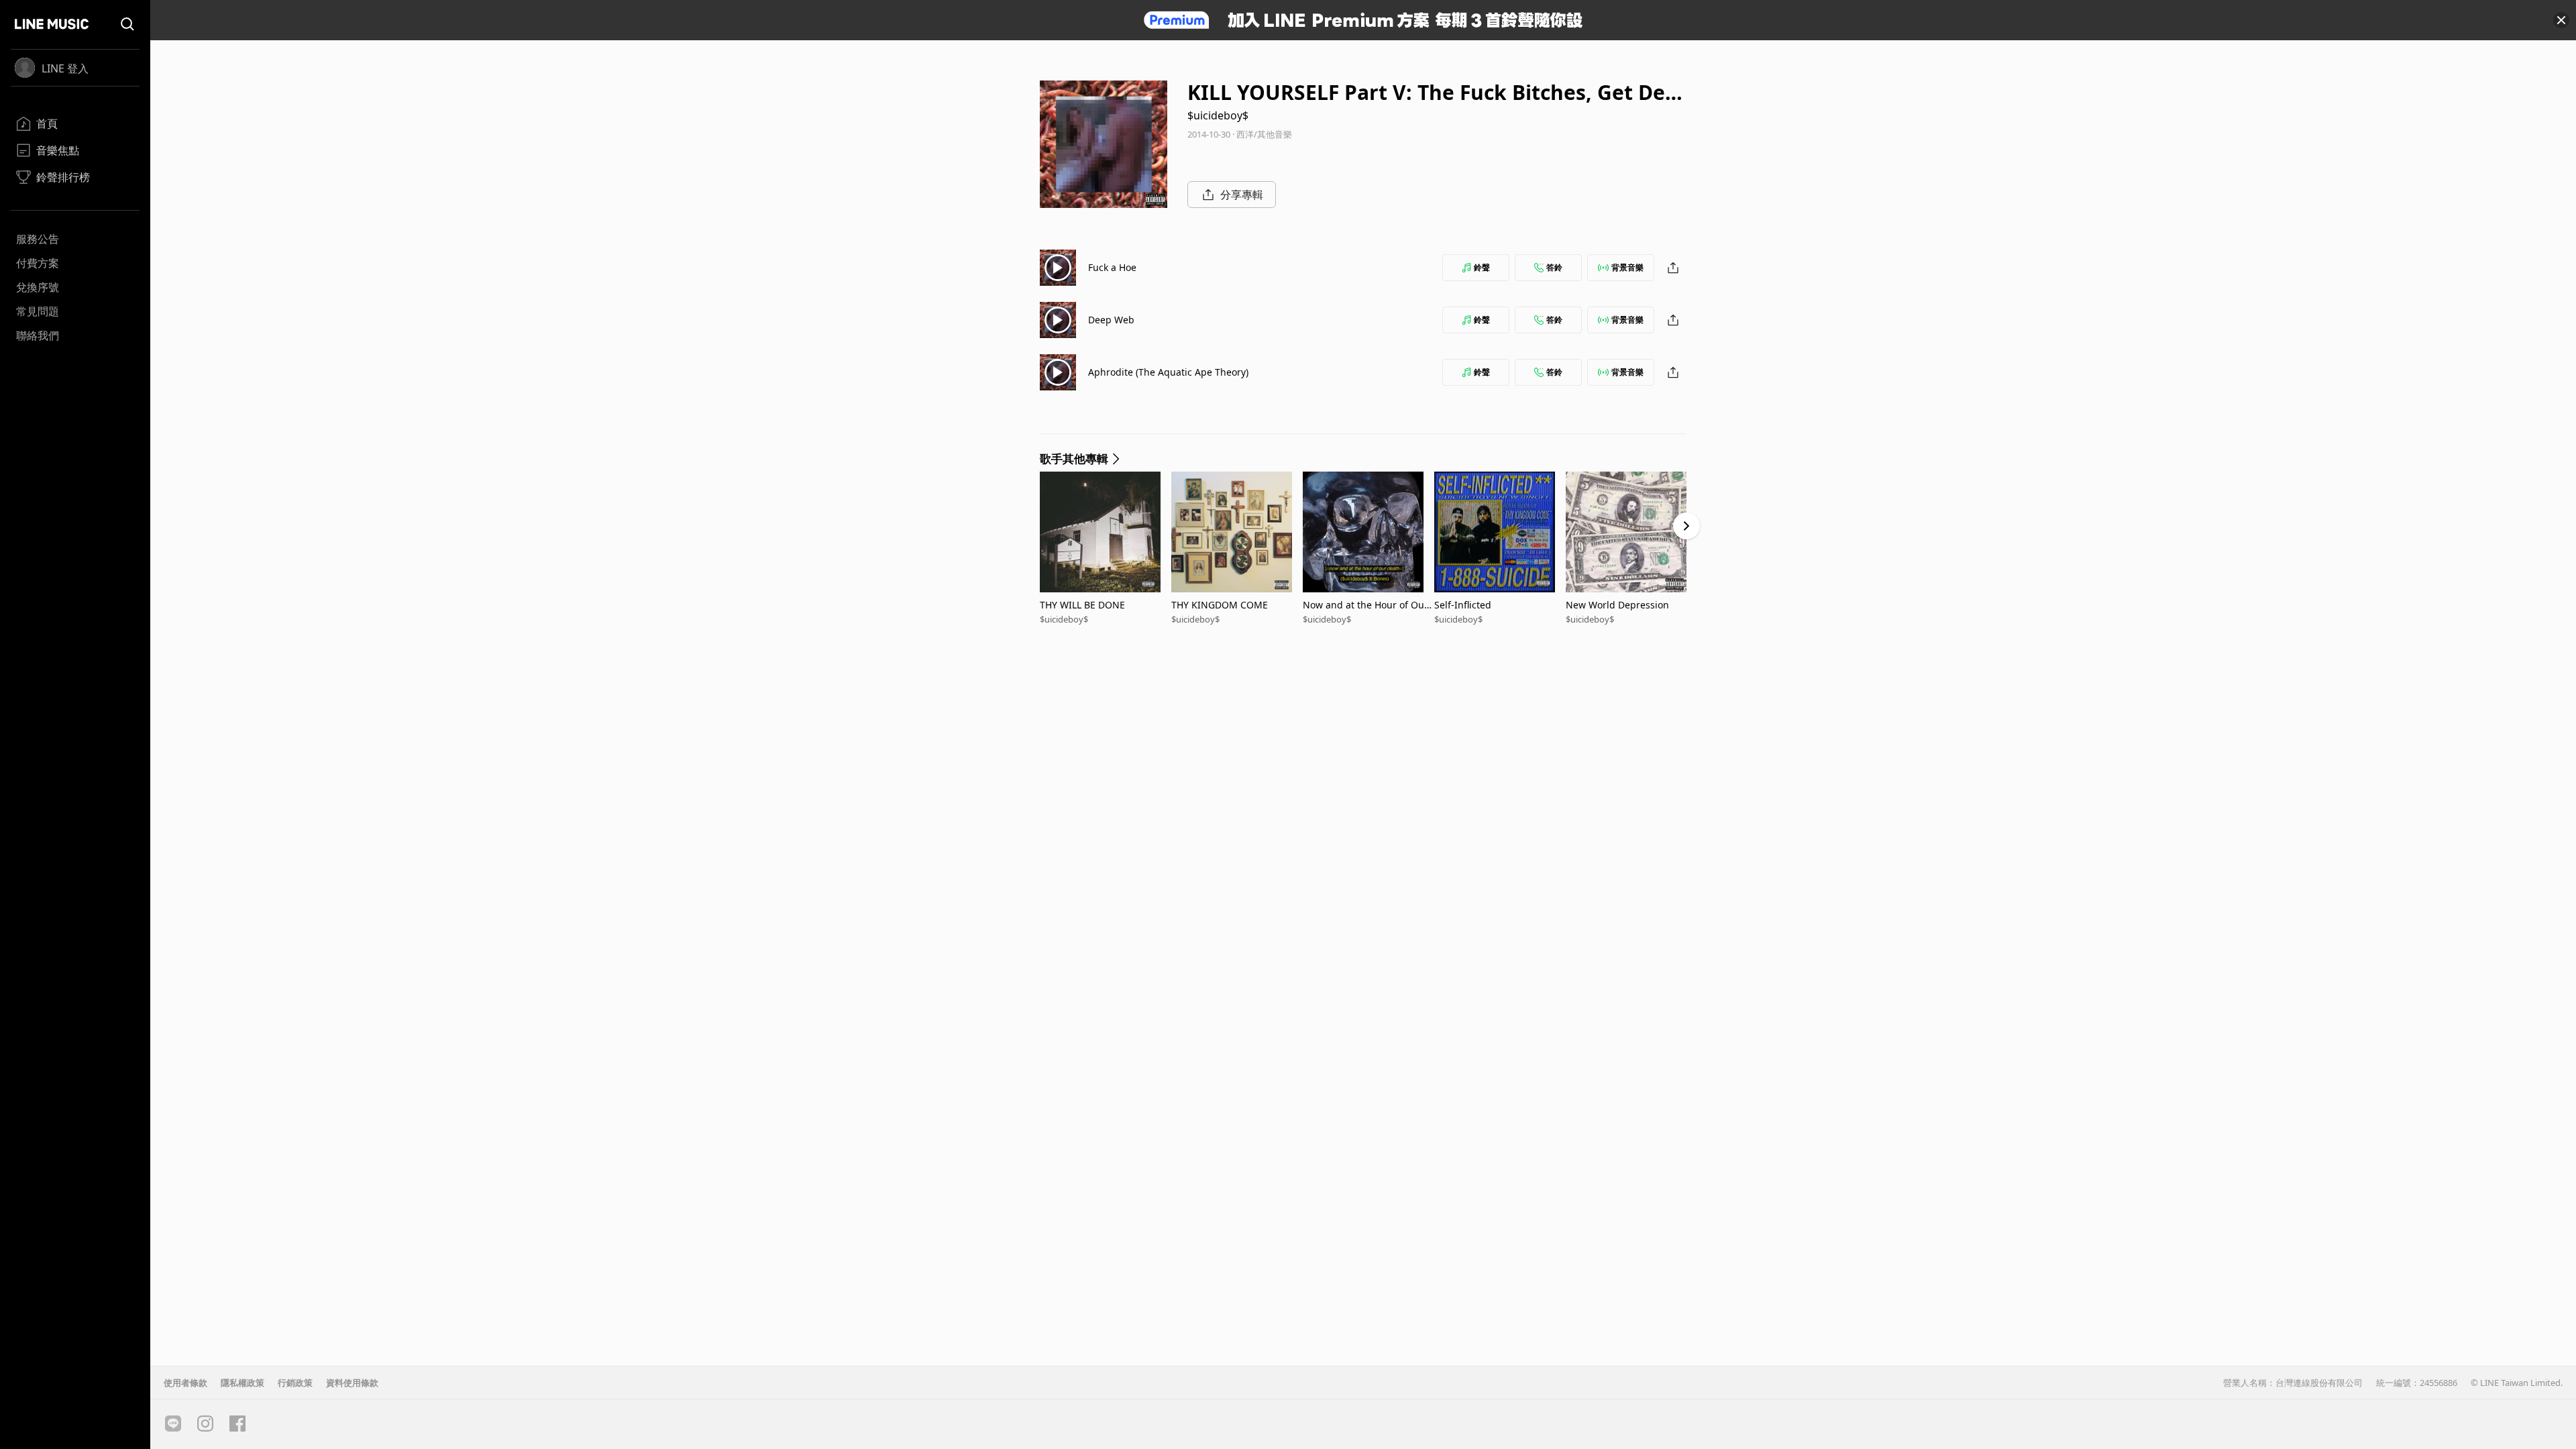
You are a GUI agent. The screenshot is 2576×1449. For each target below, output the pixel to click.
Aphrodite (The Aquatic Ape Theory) (1168, 372)
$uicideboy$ (1218, 115)
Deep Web (1111, 320)
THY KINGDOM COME (1220, 605)
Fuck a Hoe (1112, 267)
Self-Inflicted (1463, 605)
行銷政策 (295, 1383)
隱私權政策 (243, 1383)
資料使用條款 (352, 1383)
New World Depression (1617, 605)
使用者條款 (185, 1383)
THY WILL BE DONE (1082, 605)
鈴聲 (1482, 267)
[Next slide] (1686, 526)
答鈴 (1554, 267)
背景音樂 (1627, 267)
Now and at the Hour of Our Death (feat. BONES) (1365, 605)
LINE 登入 (65, 68)
